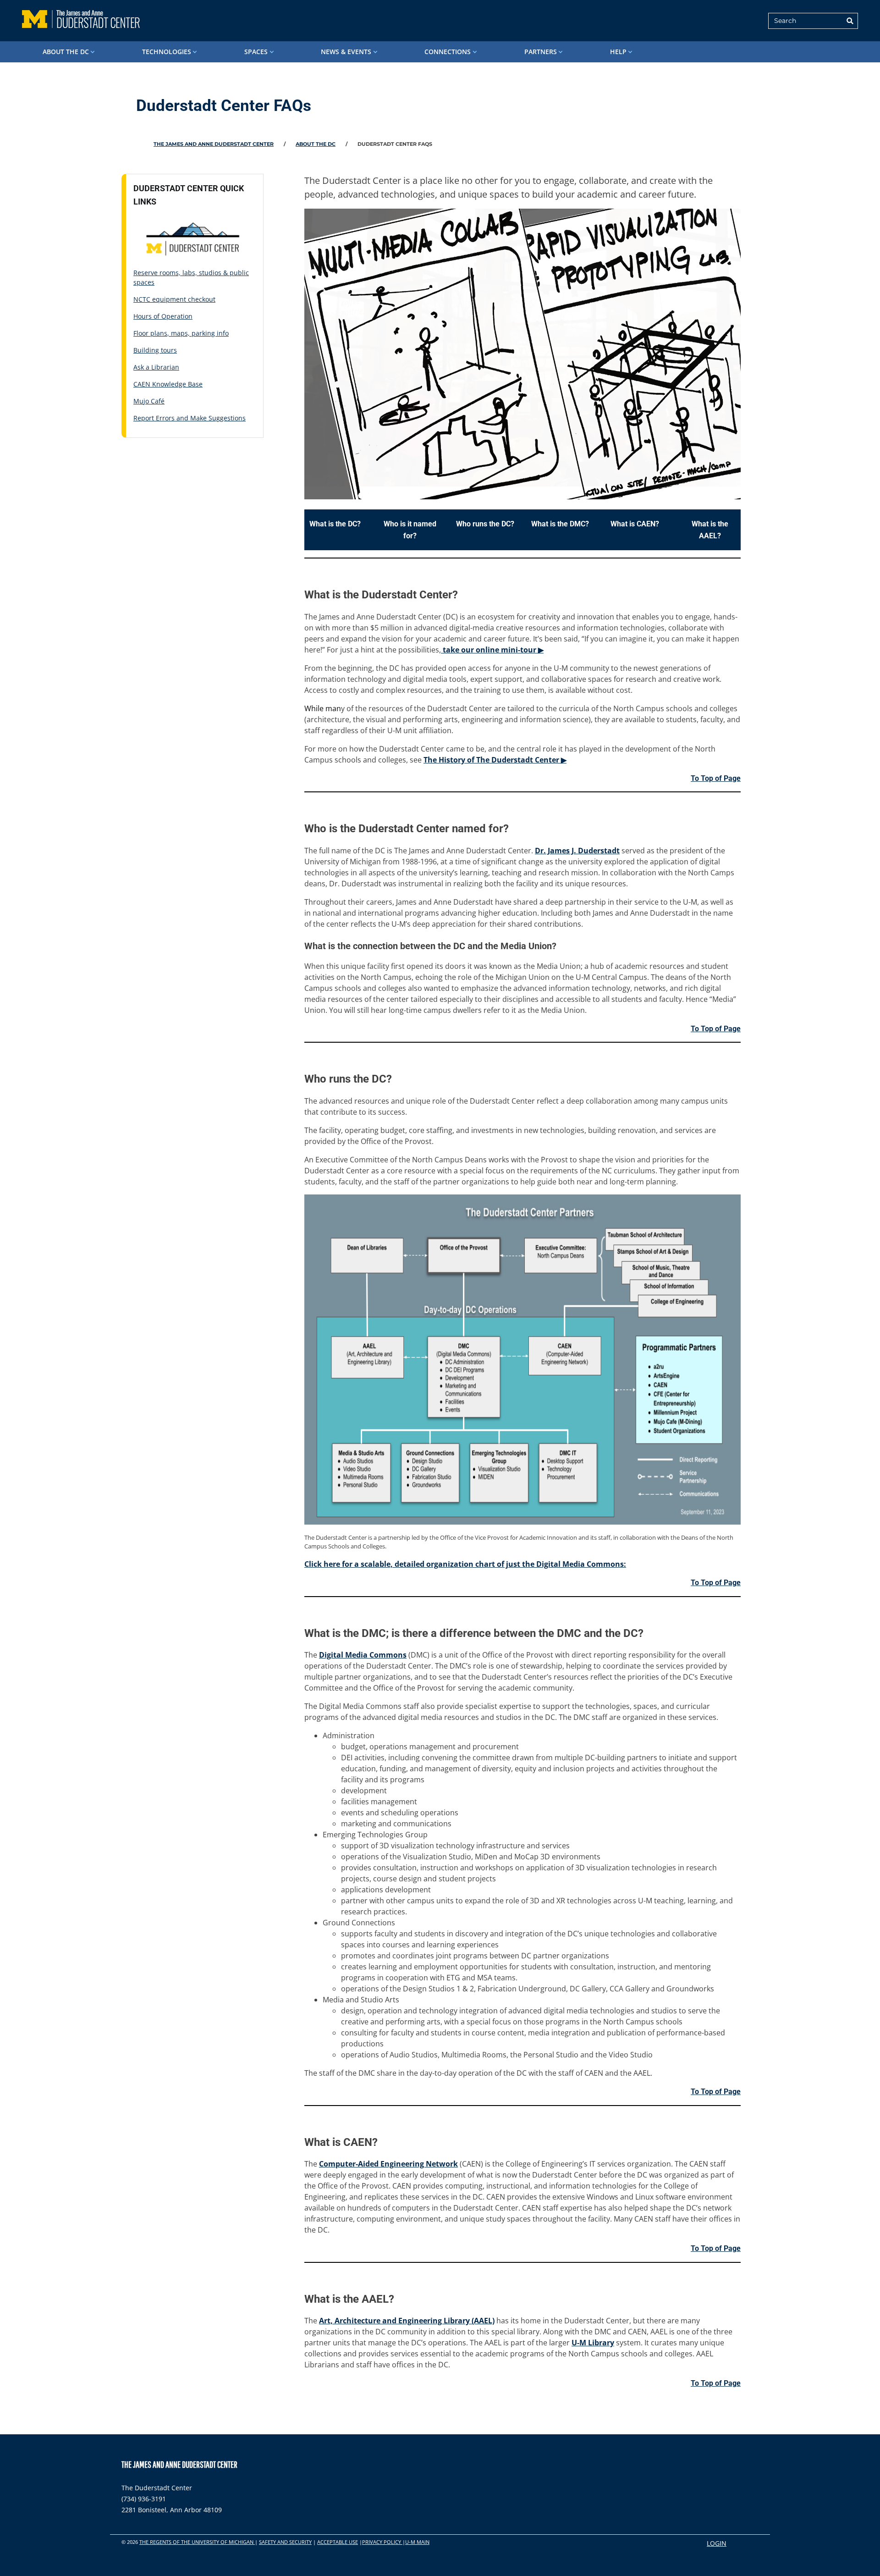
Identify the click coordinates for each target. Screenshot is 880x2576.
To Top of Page (716, 778)
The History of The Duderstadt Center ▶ (495, 760)
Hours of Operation (163, 316)
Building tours (155, 350)
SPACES (256, 52)
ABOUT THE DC (66, 52)
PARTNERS (541, 52)
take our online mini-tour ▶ (492, 650)
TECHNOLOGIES (167, 52)
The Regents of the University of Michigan (197, 2542)
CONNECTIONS (448, 52)
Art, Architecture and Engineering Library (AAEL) (407, 2321)
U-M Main (417, 2542)
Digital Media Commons (363, 1655)
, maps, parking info (198, 333)
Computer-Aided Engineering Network (388, 2164)
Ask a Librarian (156, 367)
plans (159, 333)
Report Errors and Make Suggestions (190, 418)
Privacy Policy (382, 2542)
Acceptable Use (338, 2542)
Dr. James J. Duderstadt (577, 851)
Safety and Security (285, 2542)
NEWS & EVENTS (346, 52)
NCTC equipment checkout (174, 299)
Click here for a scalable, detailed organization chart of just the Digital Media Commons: (465, 1564)
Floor (142, 333)
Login (717, 2543)
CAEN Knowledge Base (168, 384)
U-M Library (593, 2343)
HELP (618, 52)
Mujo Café (149, 401)
